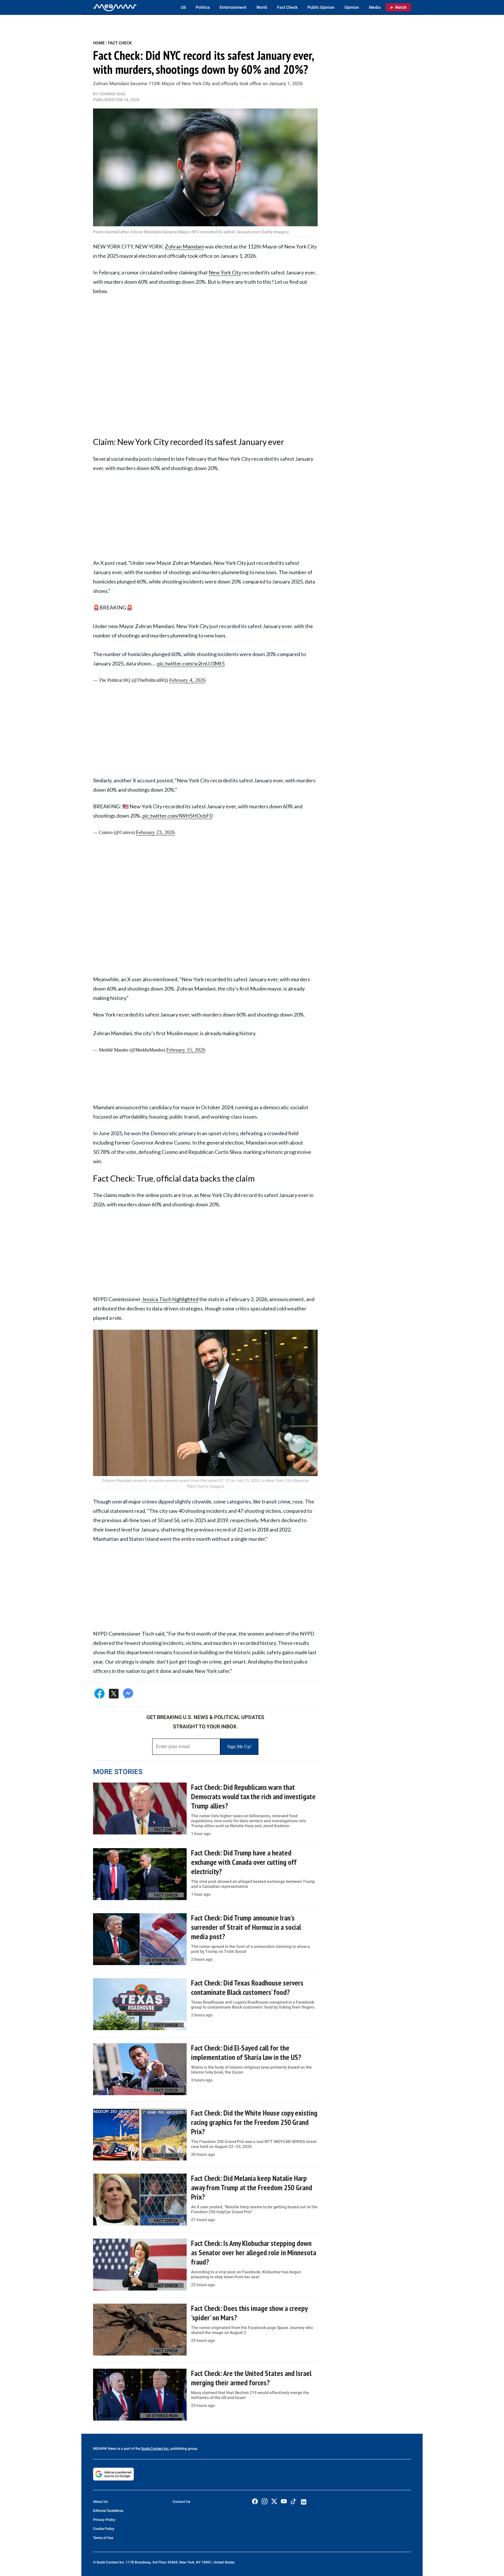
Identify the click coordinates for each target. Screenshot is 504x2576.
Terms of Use (103, 2538)
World (262, 7)
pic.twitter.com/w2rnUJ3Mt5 (191, 663)
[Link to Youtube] (284, 2501)
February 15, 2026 (186, 1050)
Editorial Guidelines (108, 2511)
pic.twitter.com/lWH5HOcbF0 (177, 816)
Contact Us (181, 2502)
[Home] (115, 7)
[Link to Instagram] (265, 2501)
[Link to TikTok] (293, 2503)
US (183, 7)
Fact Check (287, 7)
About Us (100, 2502)
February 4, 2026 (187, 680)
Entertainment (233, 7)
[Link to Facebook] (255, 2501)
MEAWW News (105, 2449)
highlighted (185, 1299)
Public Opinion (321, 7)
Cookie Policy (104, 2529)
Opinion (352, 7)
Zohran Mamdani (184, 246)
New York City (225, 272)
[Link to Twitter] (274, 2501)
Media (375, 7)
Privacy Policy (104, 2520)
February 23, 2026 (155, 832)
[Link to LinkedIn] (304, 2502)
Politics (203, 7)
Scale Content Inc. (155, 2449)
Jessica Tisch (157, 1299)
